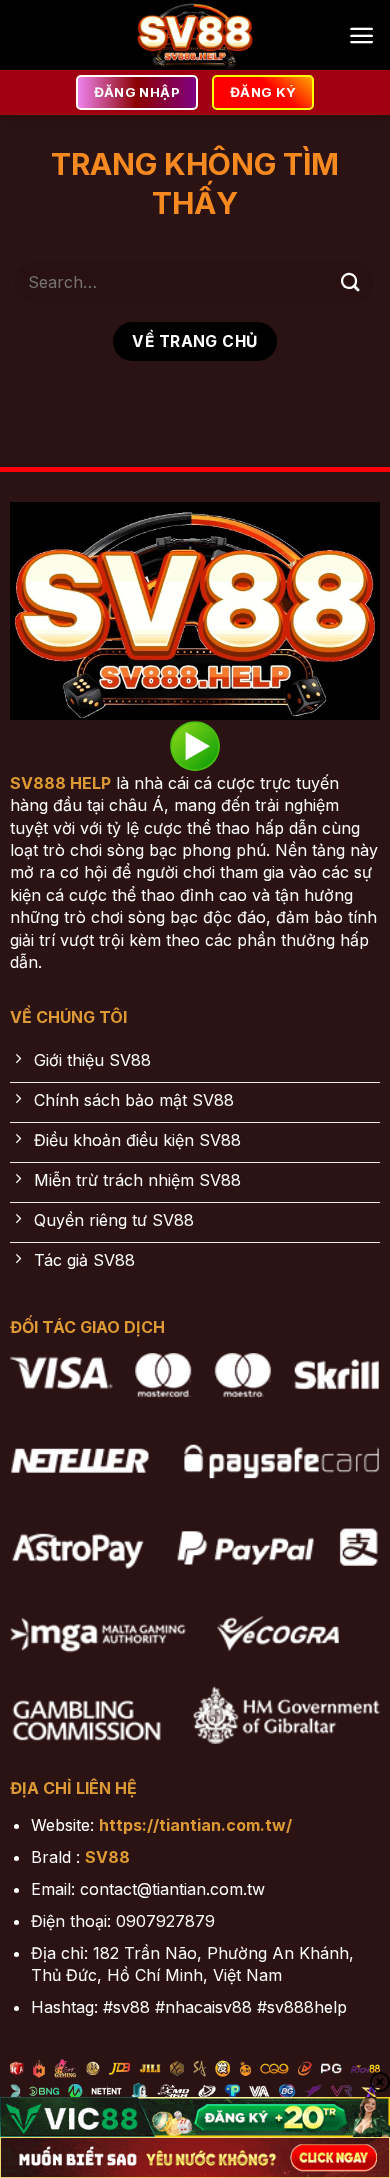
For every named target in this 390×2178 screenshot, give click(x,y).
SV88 (107, 1857)
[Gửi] (351, 281)
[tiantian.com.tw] (195, 35)
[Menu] (361, 35)
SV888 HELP (60, 783)
